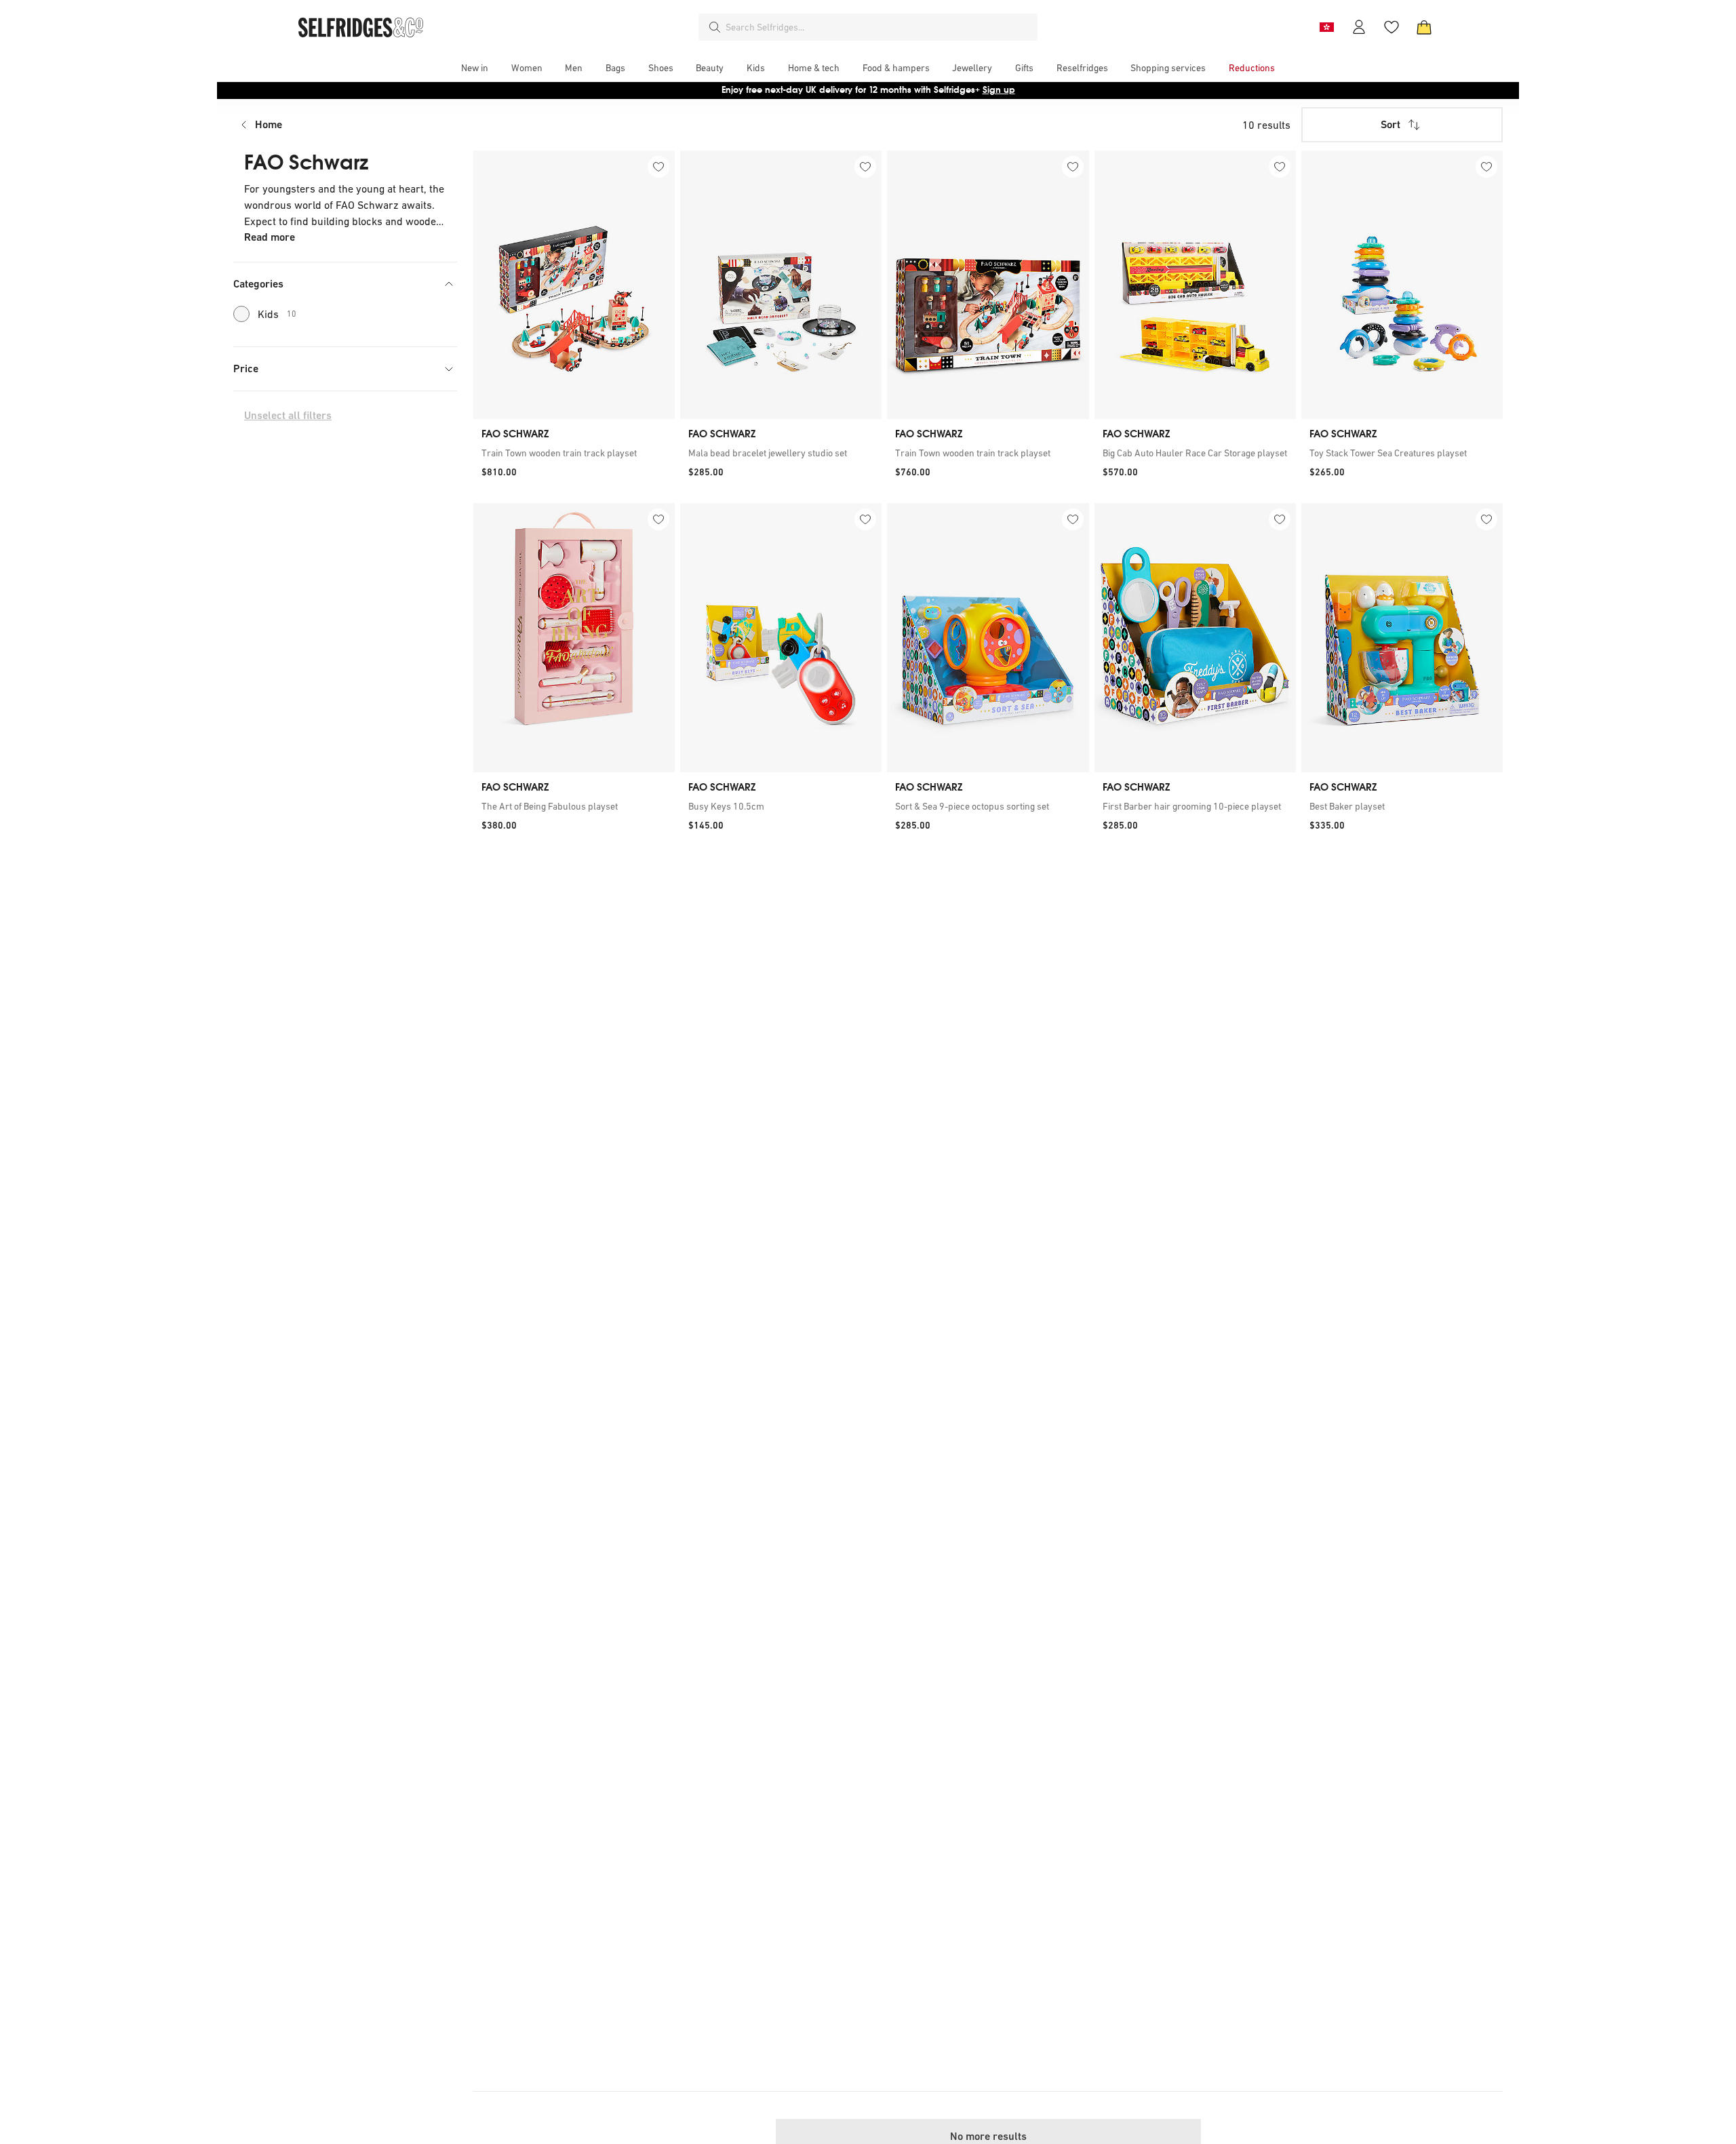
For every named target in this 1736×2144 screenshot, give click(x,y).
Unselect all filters (288, 415)
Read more (270, 237)
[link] (574, 453)
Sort (1390, 124)
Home (269, 124)
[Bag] (1424, 27)
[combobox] (879, 27)
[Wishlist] (1392, 27)
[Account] (1359, 27)
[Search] (715, 27)
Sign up (999, 90)
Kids (277, 314)
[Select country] (1326, 27)
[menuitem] (475, 68)
